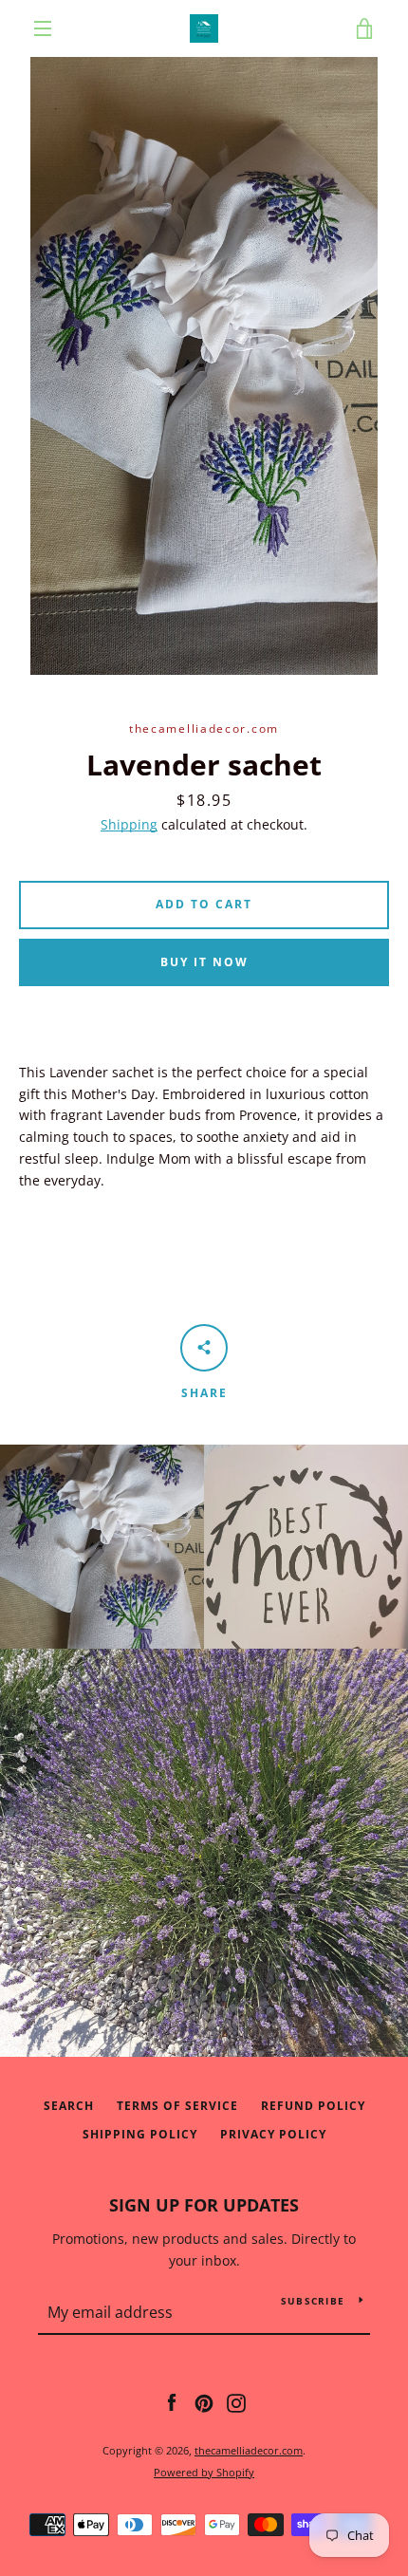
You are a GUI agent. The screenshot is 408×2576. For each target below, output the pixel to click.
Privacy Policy (273, 2134)
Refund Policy (313, 2106)
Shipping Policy (140, 2134)
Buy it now (204, 962)
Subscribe (313, 2301)
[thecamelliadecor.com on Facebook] (172, 2402)
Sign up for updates (204, 2205)
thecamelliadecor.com (249, 2450)
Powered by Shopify (204, 2472)
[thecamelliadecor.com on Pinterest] (204, 2402)
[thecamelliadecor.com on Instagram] (236, 2402)
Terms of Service (177, 2106)
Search (69, 2106)
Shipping (129, 824)
